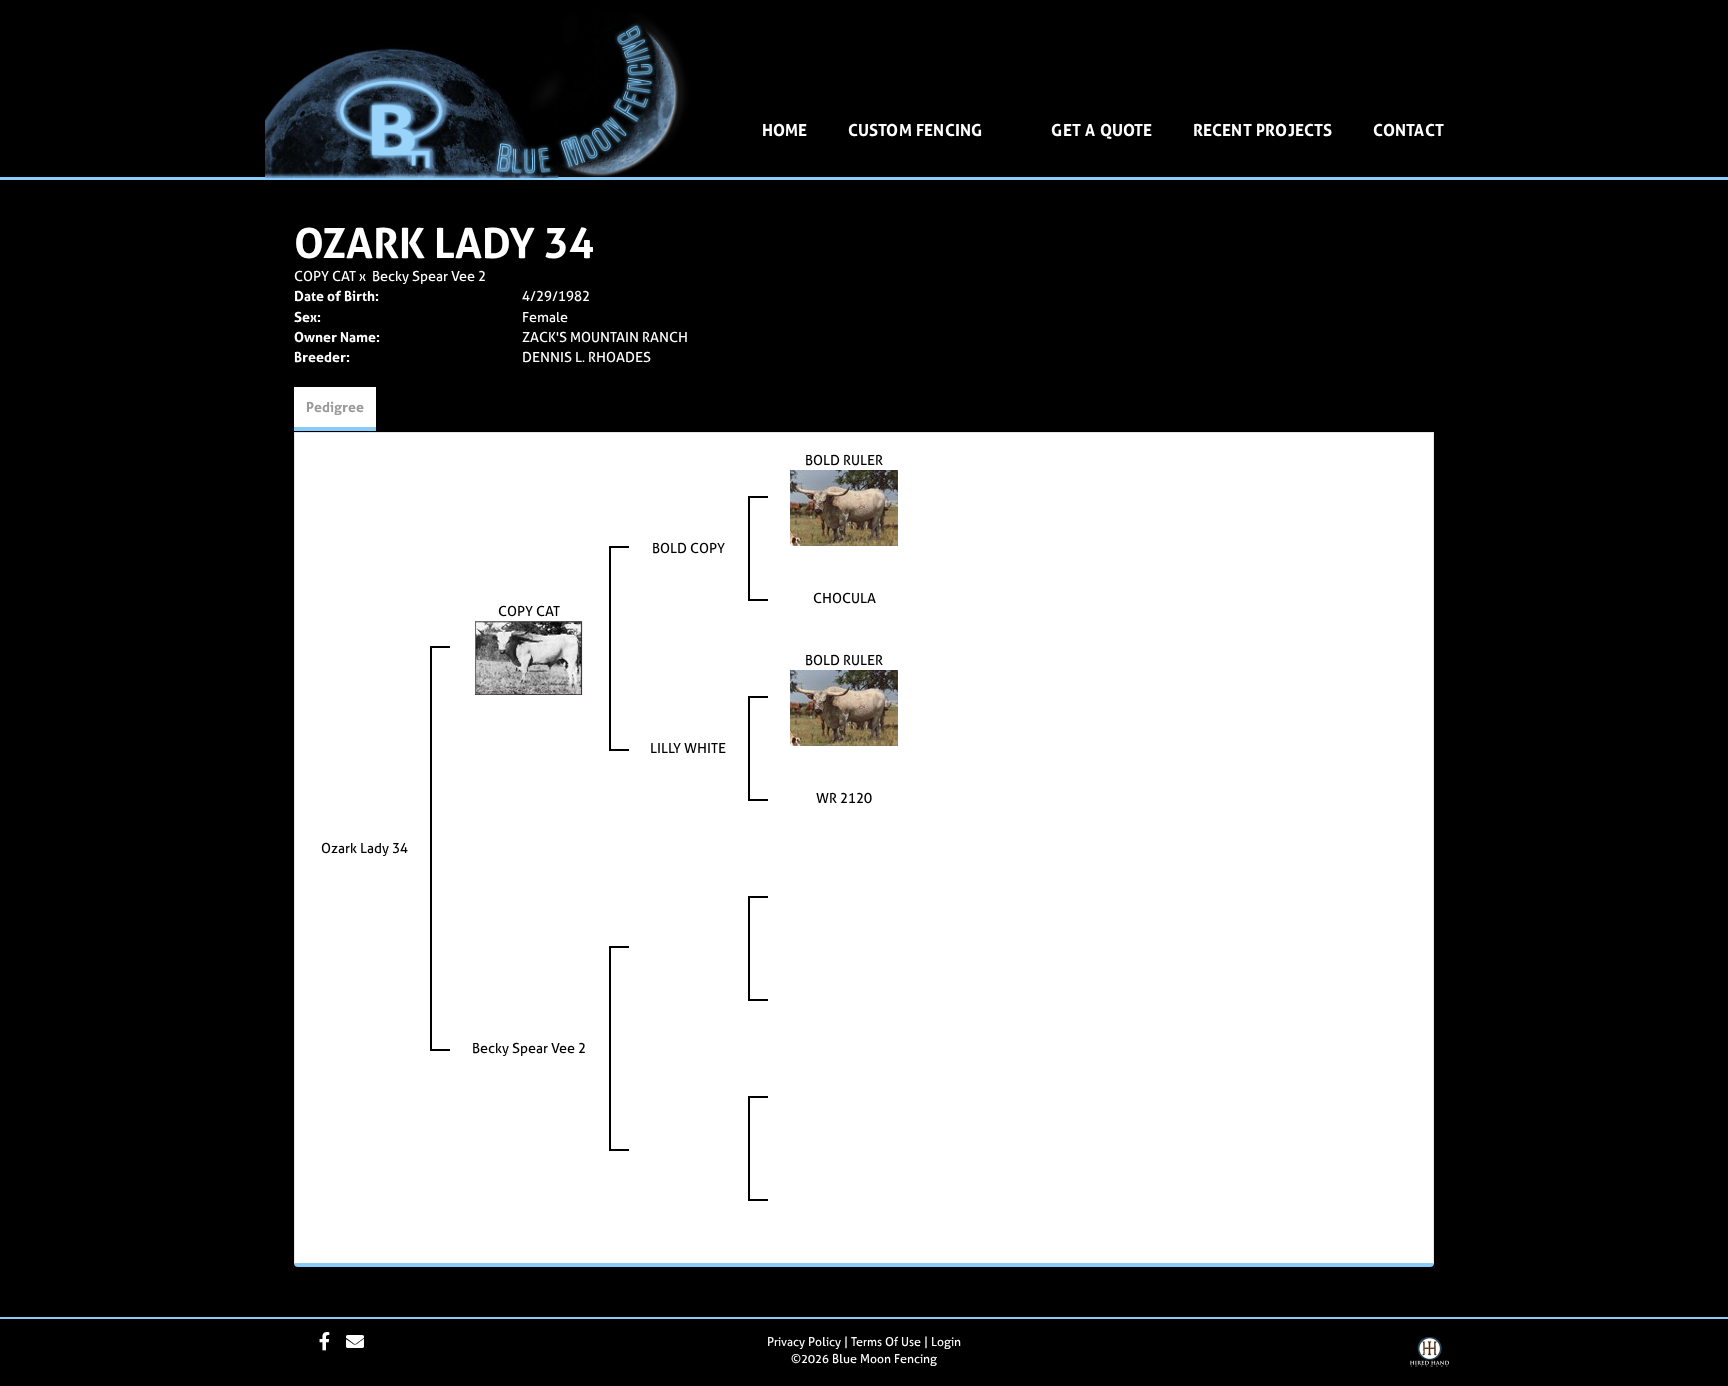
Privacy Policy (804, 1342)
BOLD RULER (844, 459)
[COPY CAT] (529, 656)
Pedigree (335, 406)
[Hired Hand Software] (1429, 1359)
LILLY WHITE (688, 747)
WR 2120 (844, 797)
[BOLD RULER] (844, 506)
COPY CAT (325, 275)
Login (946, 1342)
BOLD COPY (688, 547)
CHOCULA (844, 597)
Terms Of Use (886, 1342)
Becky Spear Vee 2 (429, 275)
